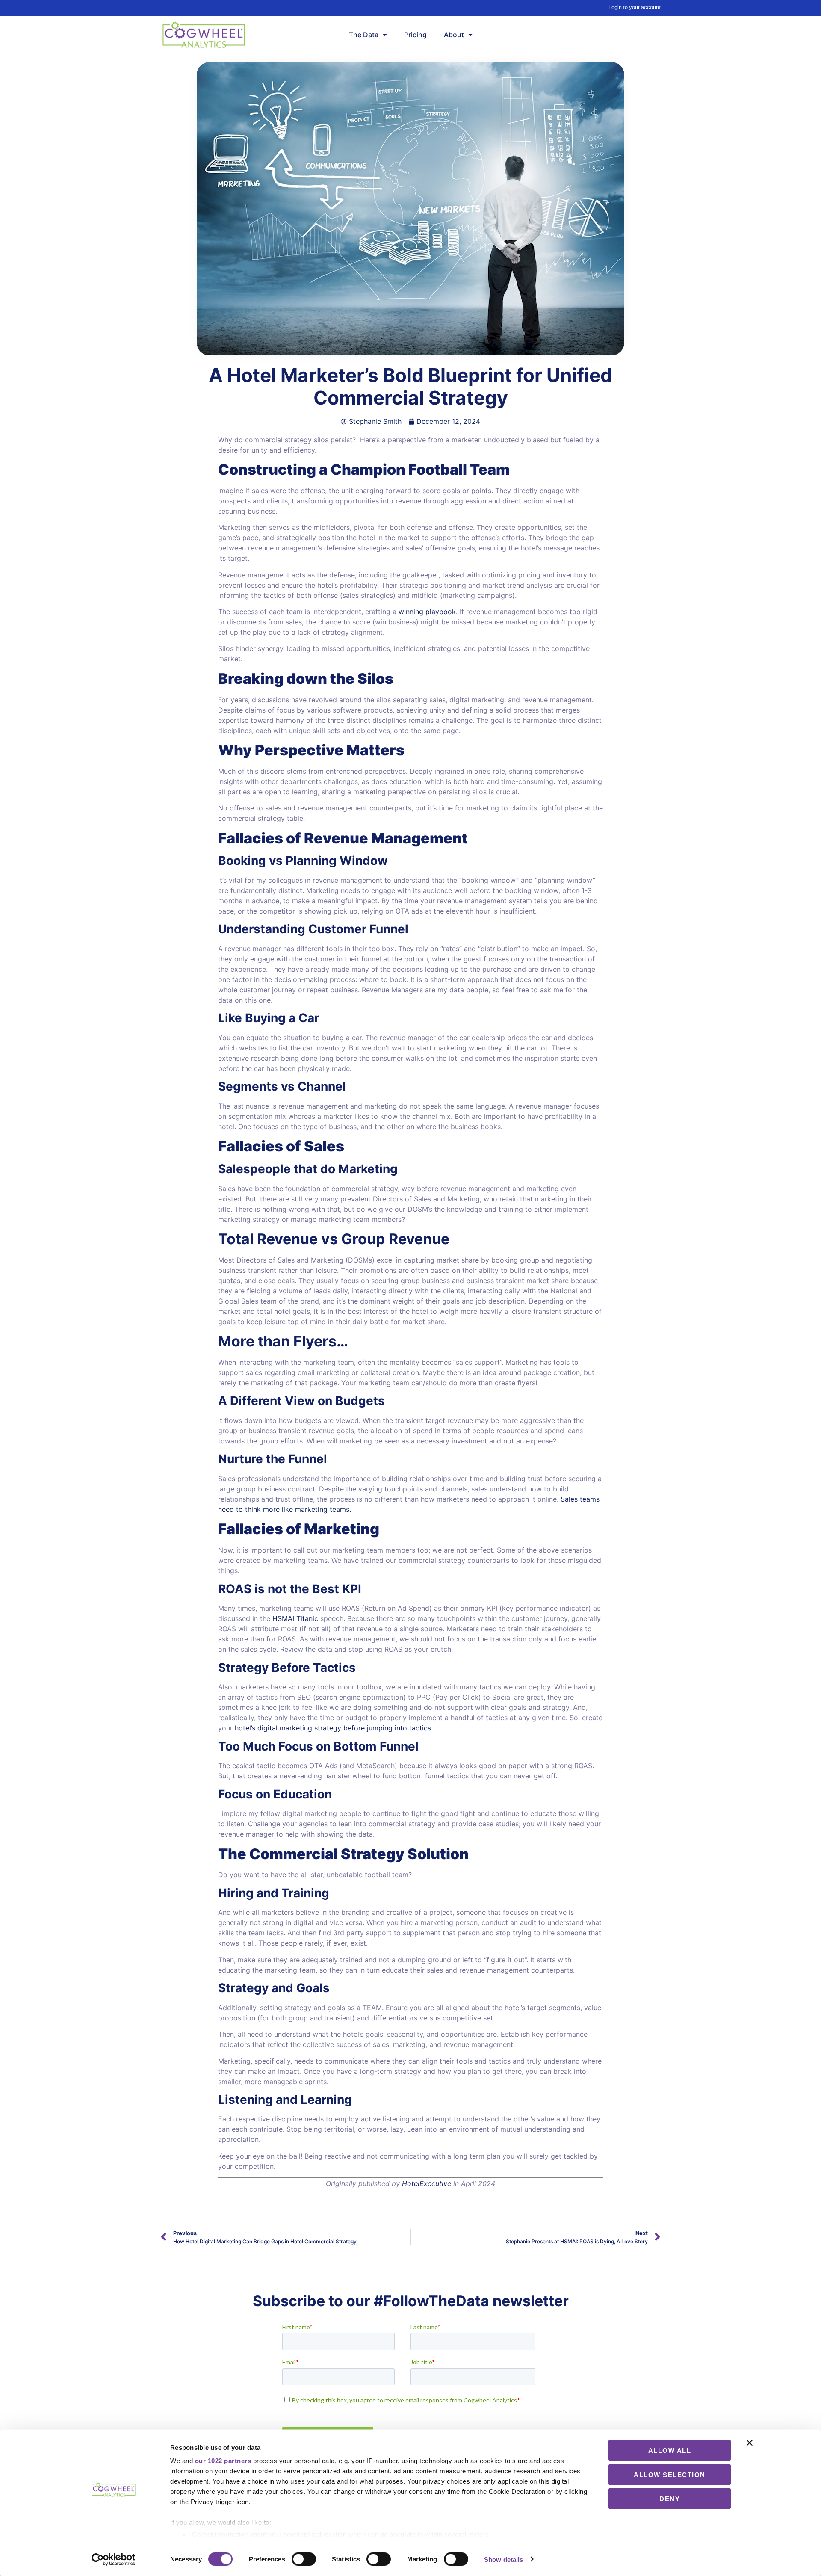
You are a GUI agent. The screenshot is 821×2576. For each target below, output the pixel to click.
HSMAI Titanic (295, 1618)
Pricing (415, 35)
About (454, 35)
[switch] (304, 2559)
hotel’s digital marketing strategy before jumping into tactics (333, 1728)
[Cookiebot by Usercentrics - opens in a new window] (114, 2559)
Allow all (670, 2450)
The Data (364, 35)
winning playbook (427, 612)
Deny (670, 2499)
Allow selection (670, 2474)
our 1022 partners (223, 2461)
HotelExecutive (427, 2183)
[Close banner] (750, 2443)
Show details (504, 2559)
